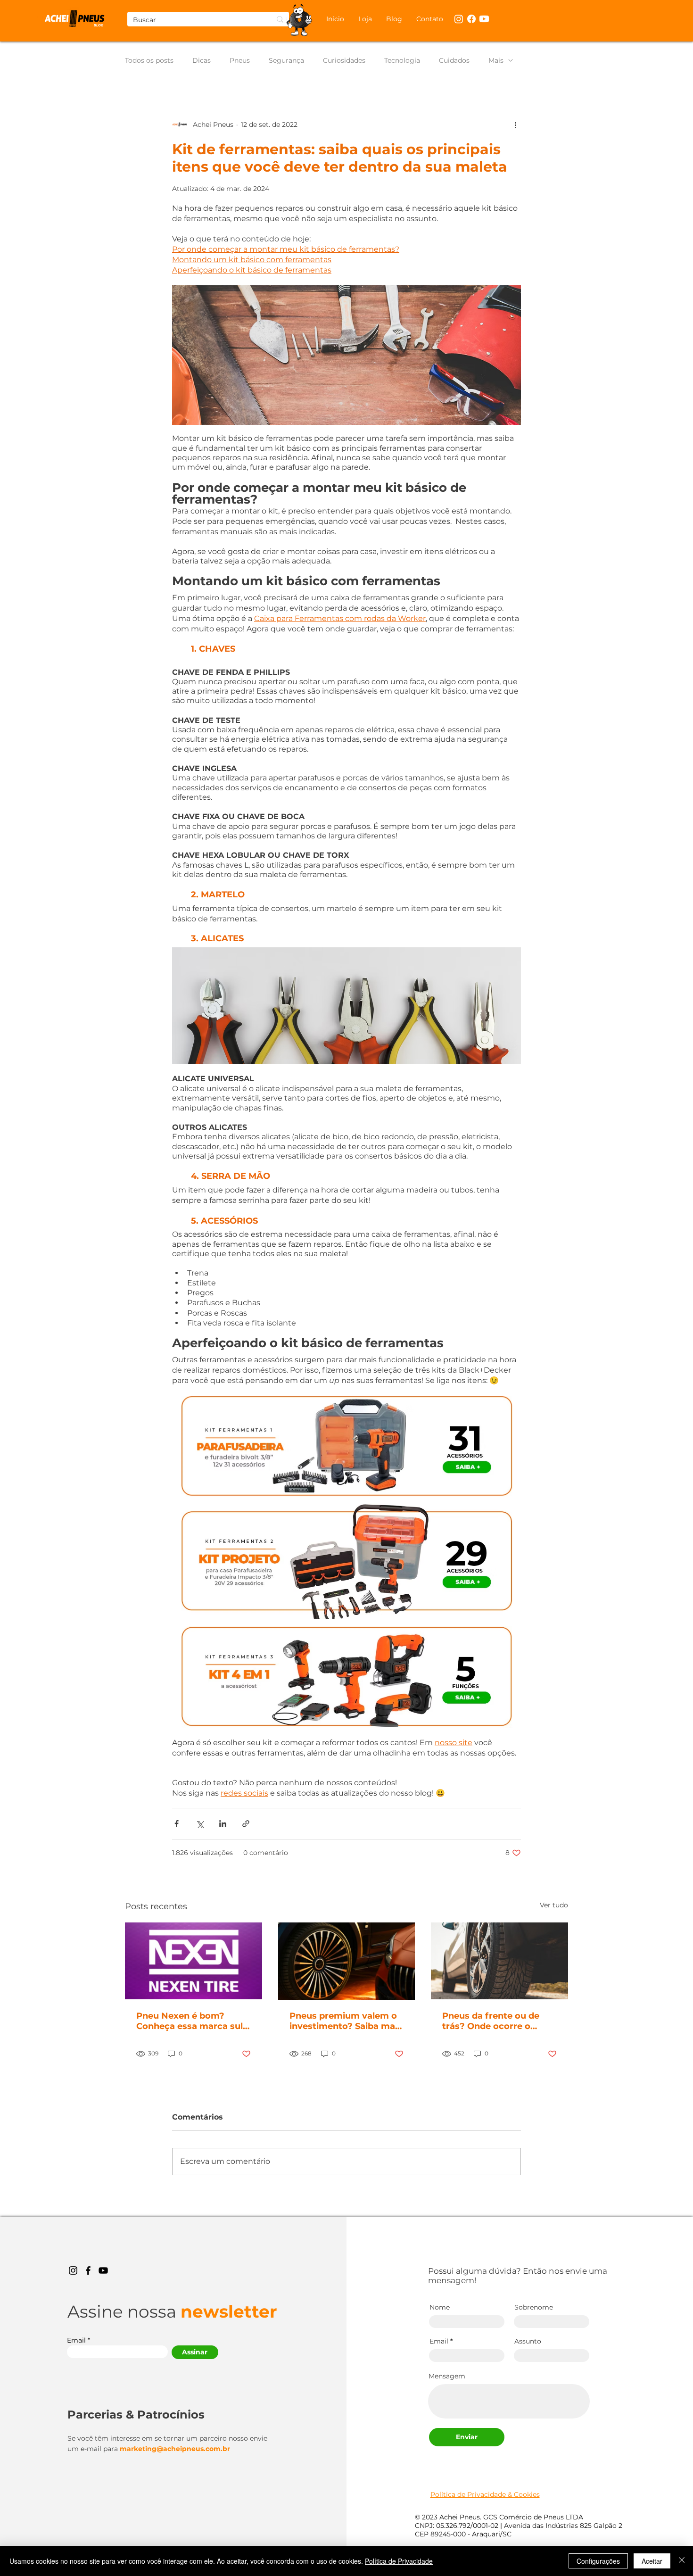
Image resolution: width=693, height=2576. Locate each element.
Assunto (528, 2341)
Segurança (286, 61)
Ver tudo (554, 1905)
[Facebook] (88, 2270)
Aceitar (652, 2561)
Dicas (202, 61)
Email (76, 2340)
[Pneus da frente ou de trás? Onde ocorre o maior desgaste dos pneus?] (499, 1961)
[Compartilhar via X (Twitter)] (200, 1824)
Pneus (240, 61)
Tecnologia (402, 61)
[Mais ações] (515, 124)
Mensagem (447, 2376)
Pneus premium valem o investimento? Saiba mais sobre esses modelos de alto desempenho (346, 2021)
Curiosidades (344, 61)
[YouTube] (103, 2270)
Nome (440, 2307)
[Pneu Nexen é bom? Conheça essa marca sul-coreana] (194, 1961)
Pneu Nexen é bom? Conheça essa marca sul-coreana (191, 2021)
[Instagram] (73, 2270)
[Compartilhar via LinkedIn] (223, 1824)
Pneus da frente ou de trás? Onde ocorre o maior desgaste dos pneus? (491, 2021)
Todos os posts (149, 61)
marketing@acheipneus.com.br (175, 2449)
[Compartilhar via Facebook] (177, 1824)
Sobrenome (534, 2307)
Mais (496, 61)
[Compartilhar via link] (246, 1824)
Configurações (598, 2561)
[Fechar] (682, 2561)
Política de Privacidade (399, 2561)
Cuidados (454, 61)
